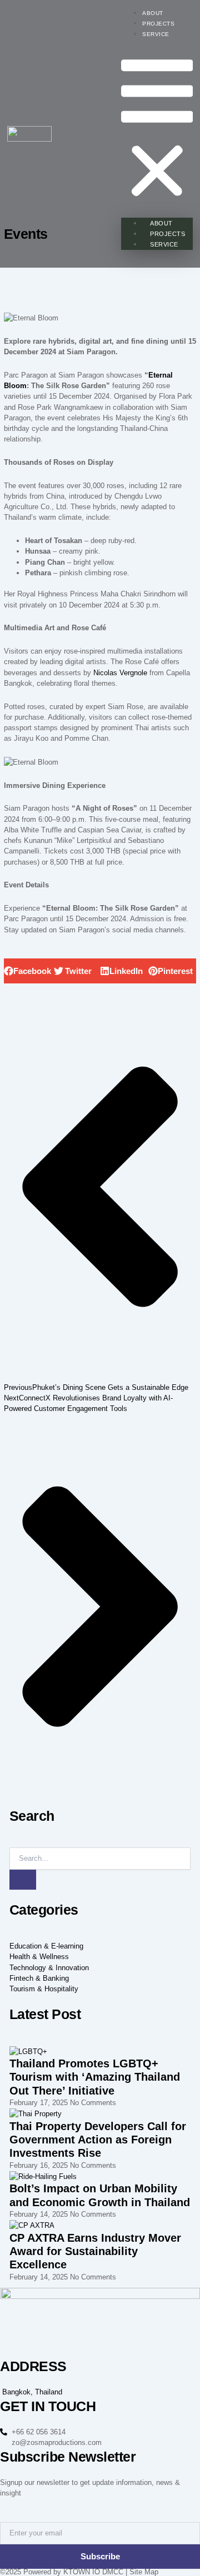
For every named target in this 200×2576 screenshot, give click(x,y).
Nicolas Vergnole (120, 673)
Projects (158, 24)
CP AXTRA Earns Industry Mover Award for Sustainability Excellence (95, 2251)
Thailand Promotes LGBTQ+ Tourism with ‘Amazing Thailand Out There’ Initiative (95, 2077)
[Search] (23, 1880)
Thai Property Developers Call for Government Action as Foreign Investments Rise (98, 2140)
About (153, 13)
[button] (157, 130)
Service (156, 34)
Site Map (144, 2572)
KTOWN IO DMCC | (95, 2572)
